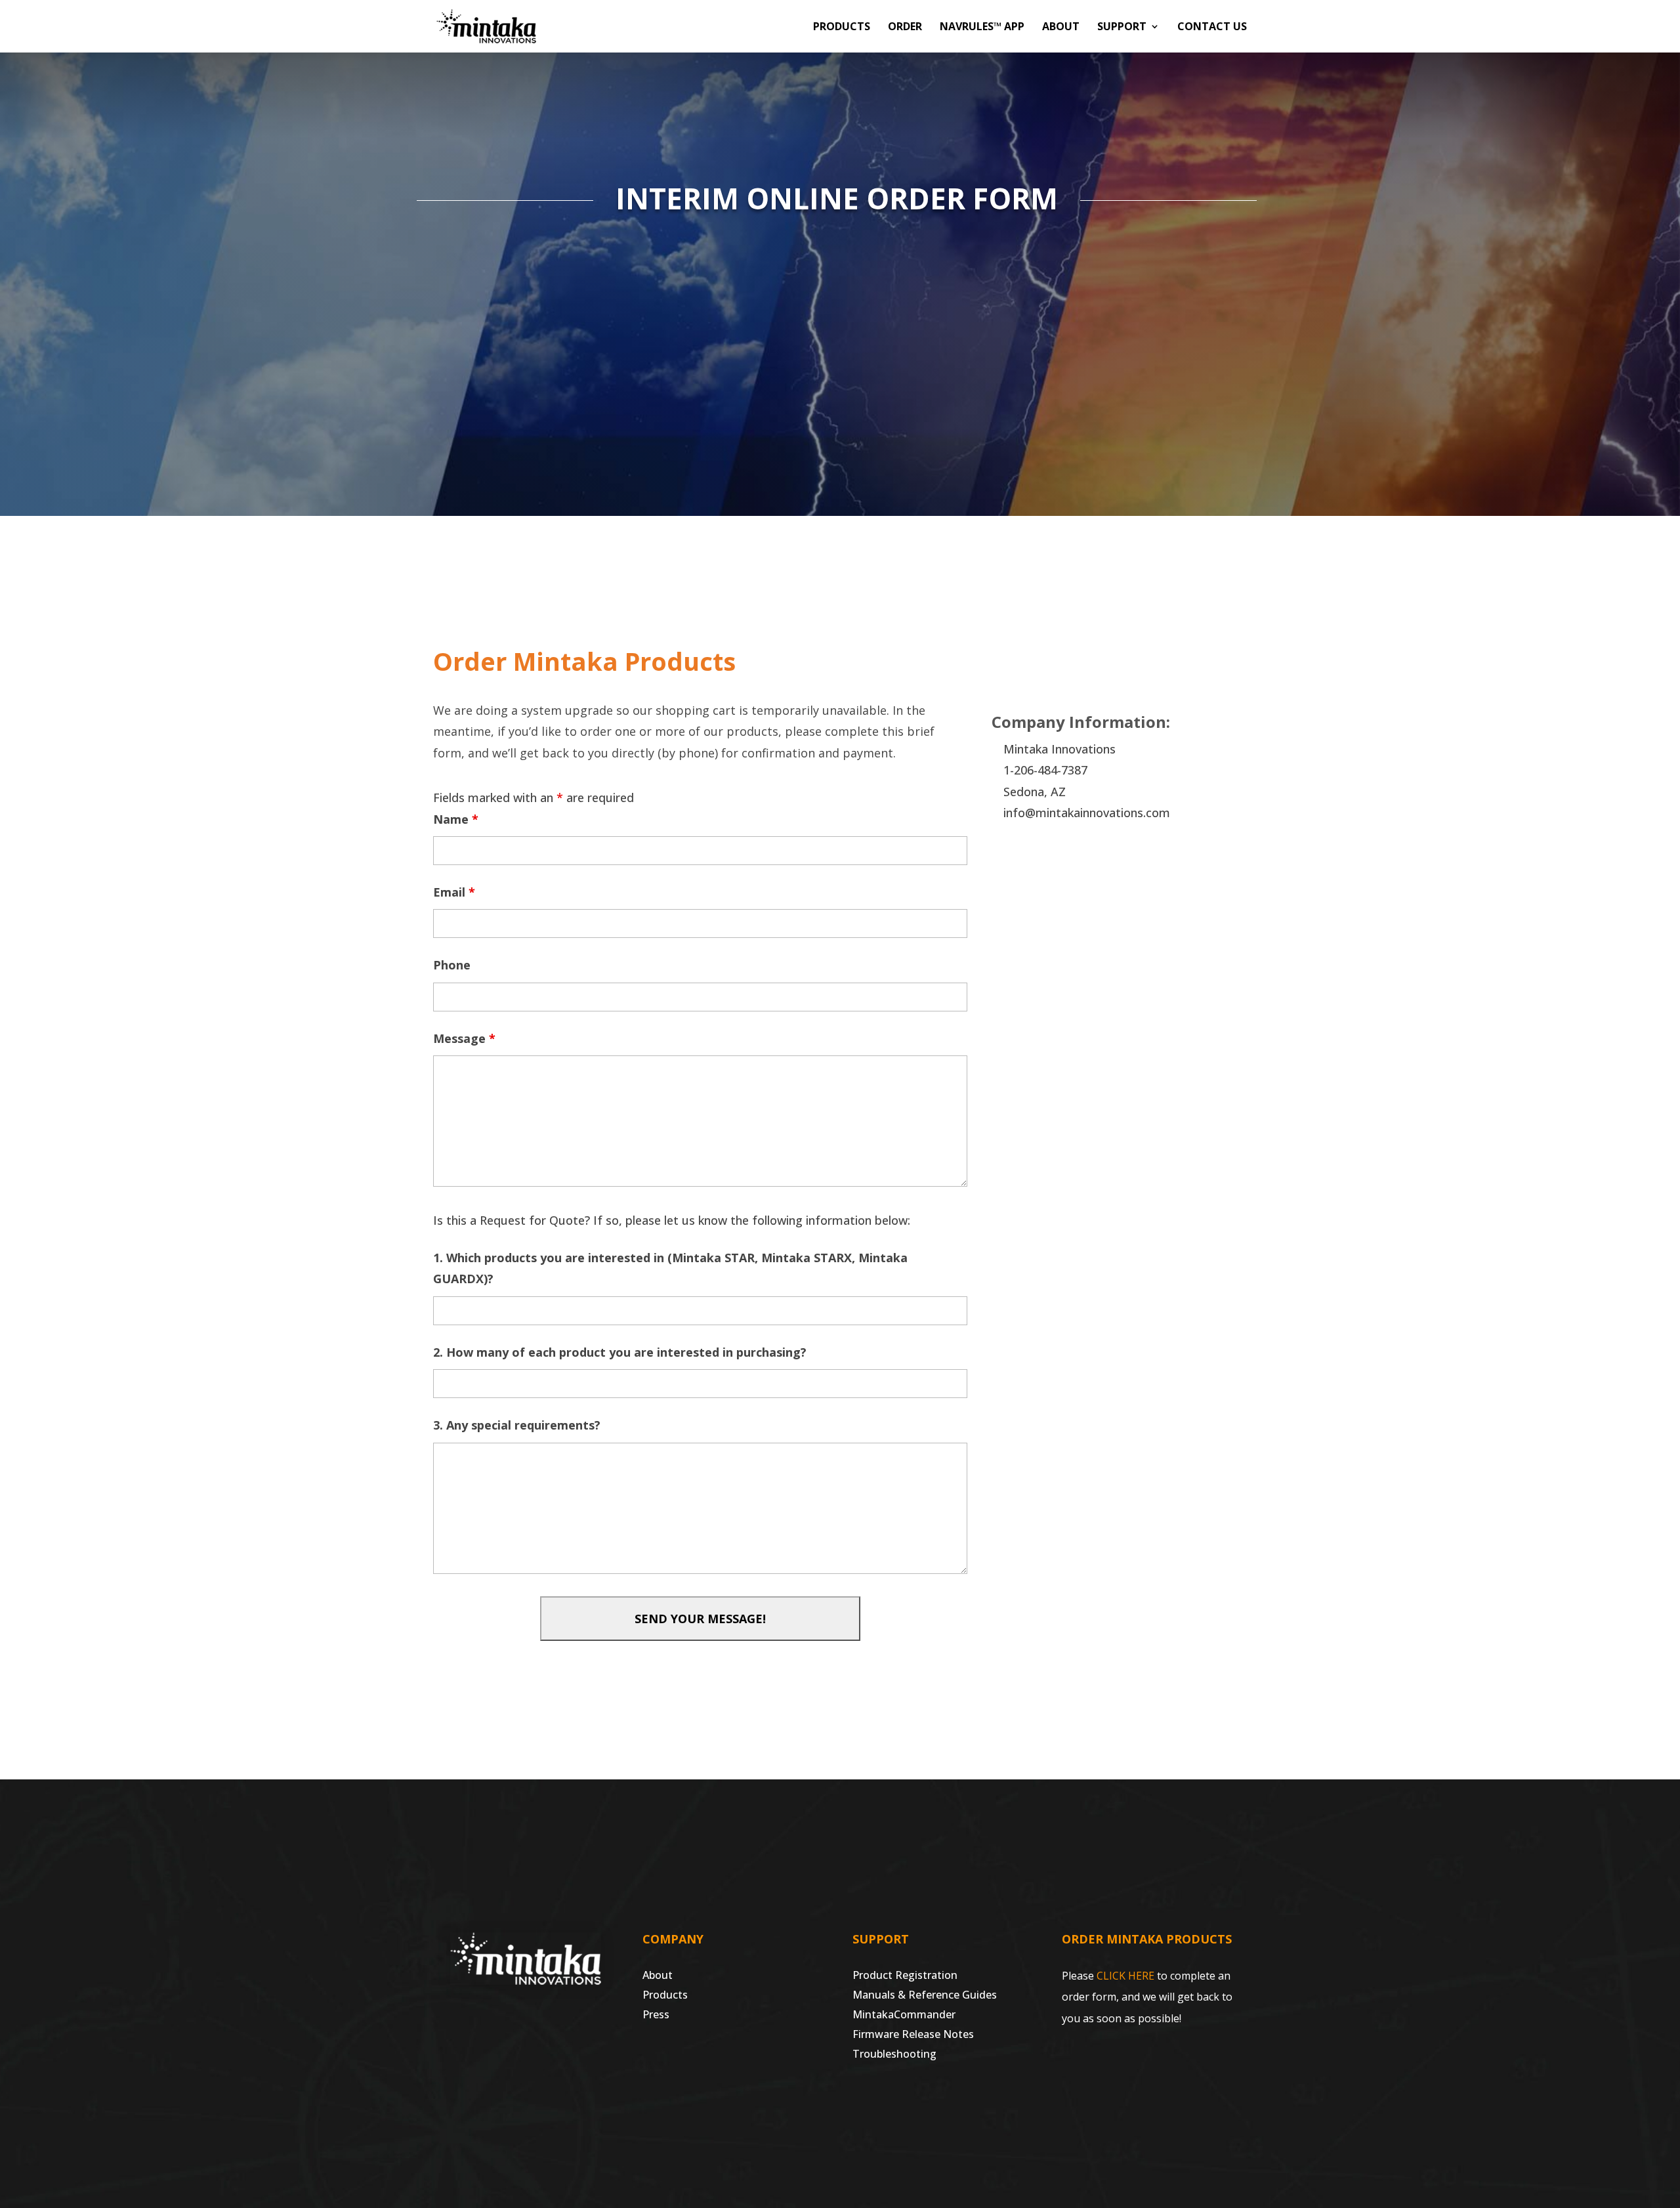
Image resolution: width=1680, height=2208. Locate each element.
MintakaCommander (904, 2016)
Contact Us (1212, 28)
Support (1122, 28)
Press (656, 2016)
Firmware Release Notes (913, 2035)
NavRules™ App (982, 28)
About (1061, 28)
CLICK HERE (1125, 1976)
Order (905, 28)
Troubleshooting (894, 2055)
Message (464, 1038)
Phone (452, 965)
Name (456, 819)
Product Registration (905, 1976)
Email (454, 892)
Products (842, 28)
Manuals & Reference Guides (925, 1996)
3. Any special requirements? (517, 1425)
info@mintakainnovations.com (1087, 813)
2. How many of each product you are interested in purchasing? (620, 1352)
